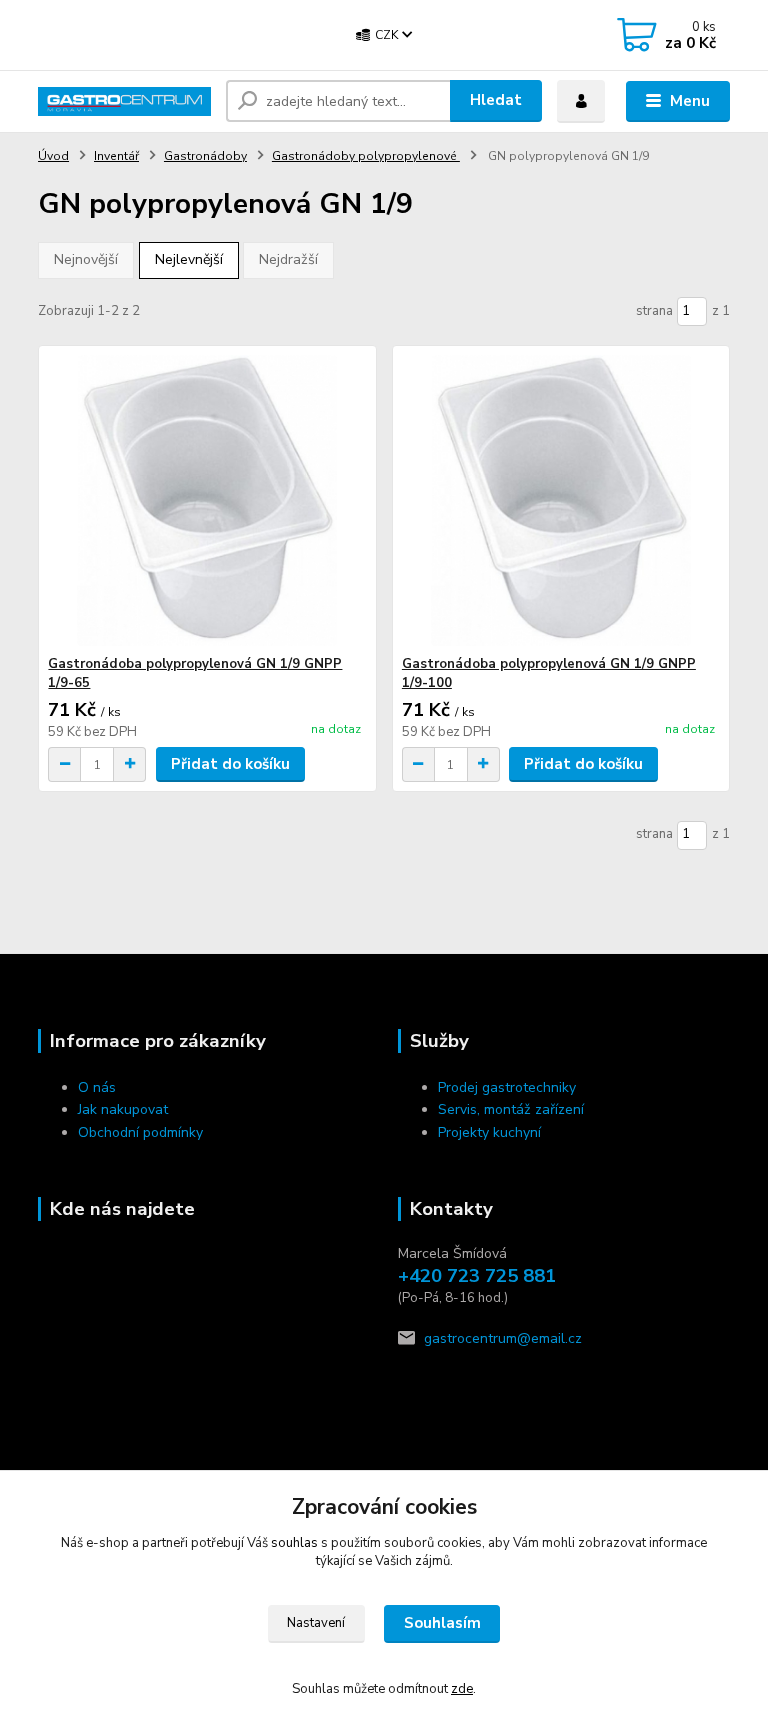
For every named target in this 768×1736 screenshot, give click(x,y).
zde (462, 1689)
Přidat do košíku (230, 764)
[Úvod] (124, 101)
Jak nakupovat (123, 1109)
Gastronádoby (205, 156)
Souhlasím (442, 1623)
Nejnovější (86, 259)
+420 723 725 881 (477, 1276)
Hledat (496, 100)
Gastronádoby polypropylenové (366, 156)
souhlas (294, 1543)
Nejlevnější (189, 259)
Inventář (116, 156)
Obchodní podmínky (140, 1132)
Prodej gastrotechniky (507, 1087)
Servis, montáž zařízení (511, 1109)
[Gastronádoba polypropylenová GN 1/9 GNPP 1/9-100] (561, 500)
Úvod (53, 156)
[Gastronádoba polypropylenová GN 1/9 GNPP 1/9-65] (207, 500)
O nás (97, 1087)
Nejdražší (288, 259)
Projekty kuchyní (489, 1132)
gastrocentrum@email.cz (503, 1338)
